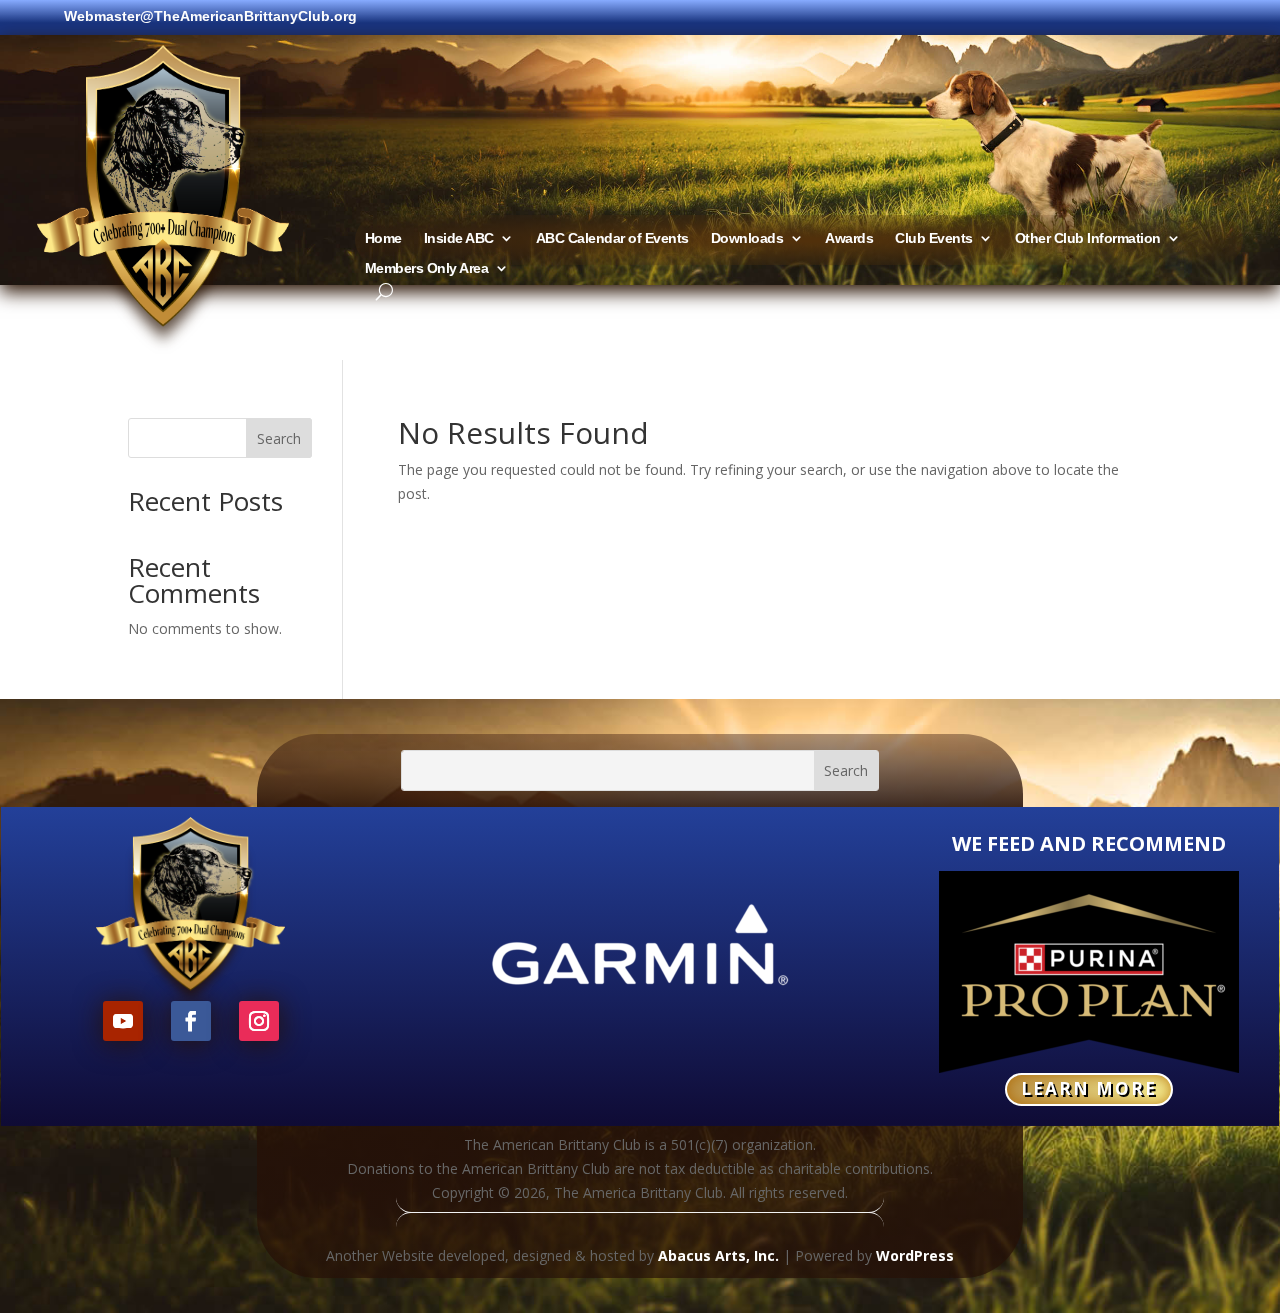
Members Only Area (427, 268)
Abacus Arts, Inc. (718, 1255)
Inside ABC (459, 238)
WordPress (915, 1255)
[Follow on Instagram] (259, 1021)
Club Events (934, 238)
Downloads (747, 238)
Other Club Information (1088, 238)
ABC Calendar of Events (612, 238)
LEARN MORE (1089, 1088)
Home (383, 238)
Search (279, 438)
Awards (849, 238)
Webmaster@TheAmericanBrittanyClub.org (210, 16)
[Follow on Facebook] (191, 1021)
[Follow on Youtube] (123, 1021)
